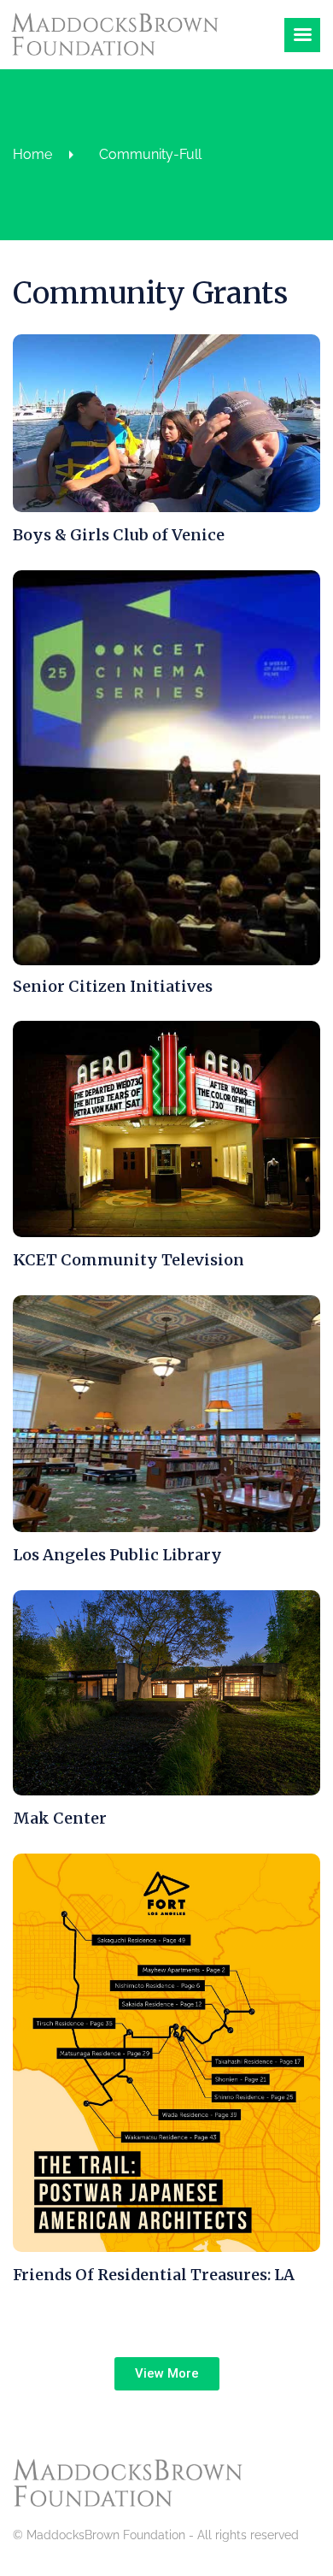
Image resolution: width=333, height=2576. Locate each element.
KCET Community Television (129, 1260)
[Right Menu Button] (302, 30)
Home (32, 154)
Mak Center (60, 1818)
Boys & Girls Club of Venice (119, 535)
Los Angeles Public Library (117, 1555)
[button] (167, 2374)
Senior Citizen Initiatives (113, 986)
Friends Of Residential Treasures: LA (154, 2275)
